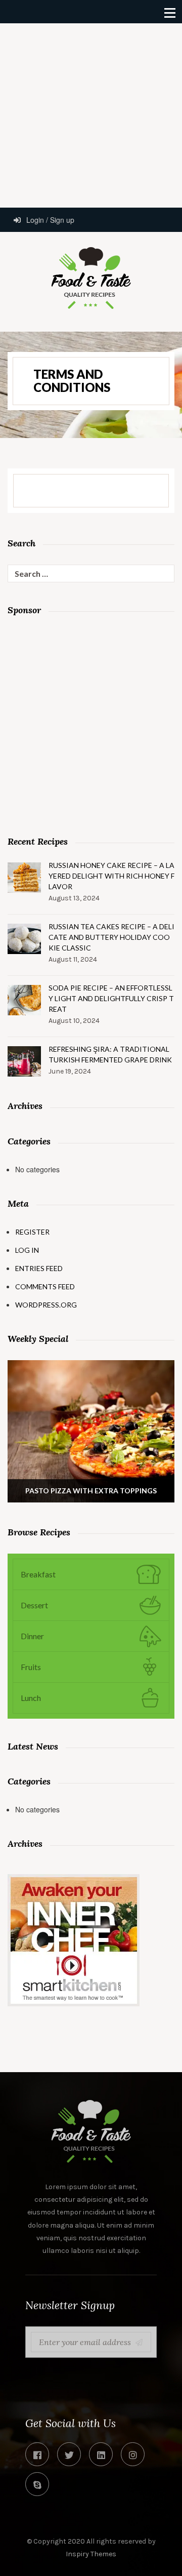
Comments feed (45, 1286)
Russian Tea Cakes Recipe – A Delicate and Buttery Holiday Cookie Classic (111, 937)
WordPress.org (46, 1305)
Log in (27, 1250)
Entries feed (39, 1268)
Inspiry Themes (91, 2554)
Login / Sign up (49, 220)
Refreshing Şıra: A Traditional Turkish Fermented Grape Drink (110, 1054)
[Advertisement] (91, 114)
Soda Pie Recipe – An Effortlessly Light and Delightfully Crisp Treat (111, 998)
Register (32, 1232)
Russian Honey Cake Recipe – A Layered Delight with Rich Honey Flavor (111, 876)
